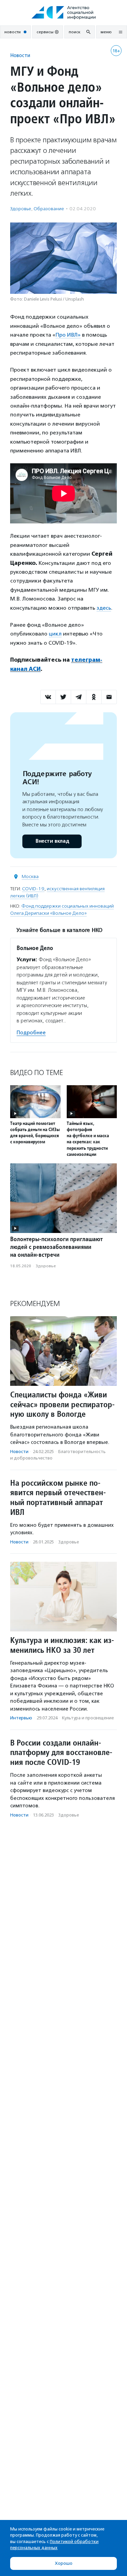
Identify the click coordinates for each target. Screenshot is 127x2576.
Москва (30, 876)
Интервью (21, 1718)
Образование (49, 209)
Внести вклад (52, 841)
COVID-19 (33, 889)
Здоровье (21, 209)
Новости (20, 55)
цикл (55, 634)
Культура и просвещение (88, 1718)
